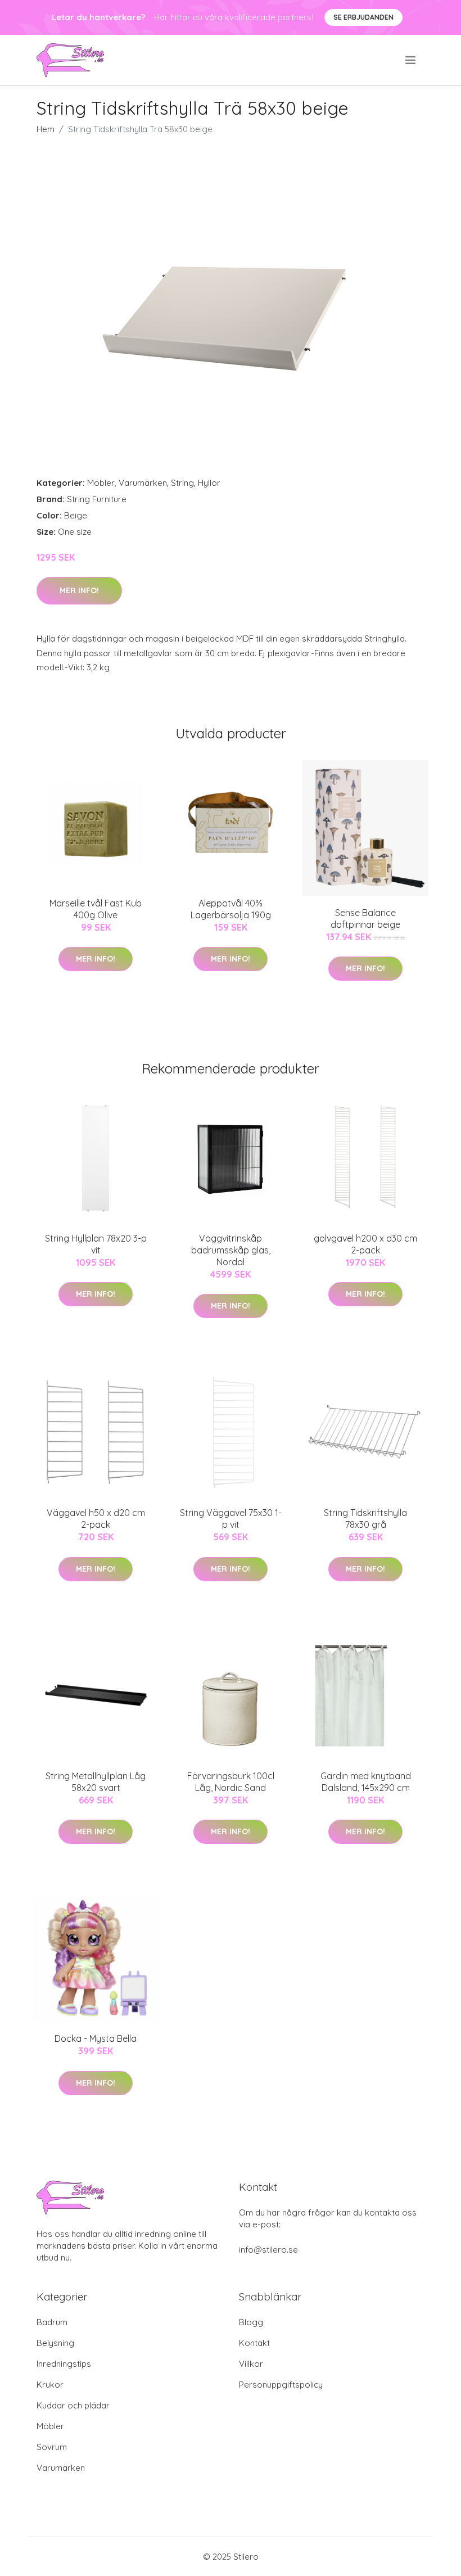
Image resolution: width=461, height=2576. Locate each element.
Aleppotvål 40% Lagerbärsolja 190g (231, 909)
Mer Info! (79, 590)
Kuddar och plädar (73, 2405)
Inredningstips (64, 2364)
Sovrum (52, 2447)
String (182, 483)
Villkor (251, 2364)
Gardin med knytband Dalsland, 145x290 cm (366, 1782)
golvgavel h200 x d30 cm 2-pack (365, 1244)
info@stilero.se (268, 2250)
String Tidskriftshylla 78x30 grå (365, 1519)
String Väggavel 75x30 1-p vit (231, 1519)
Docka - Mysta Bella (96, 2038)
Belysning (55, 2343)
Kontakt (254, 2343)
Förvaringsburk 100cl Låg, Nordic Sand (231, 1782)
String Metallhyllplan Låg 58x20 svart (96, 1782)
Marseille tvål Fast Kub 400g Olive (96, 909)
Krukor (50, 2385)
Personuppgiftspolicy (281, 2385)
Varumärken (143, 483)
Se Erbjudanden (363, 17)
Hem (46, 129)
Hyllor (209, 483)
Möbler (101, 483)
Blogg (251, 2322)
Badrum (52, 2322)
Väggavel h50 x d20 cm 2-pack (96, 1519)
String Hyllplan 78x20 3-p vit (96, 1244)
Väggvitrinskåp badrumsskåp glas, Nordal (231, 1250)
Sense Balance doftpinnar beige (365, 919)
